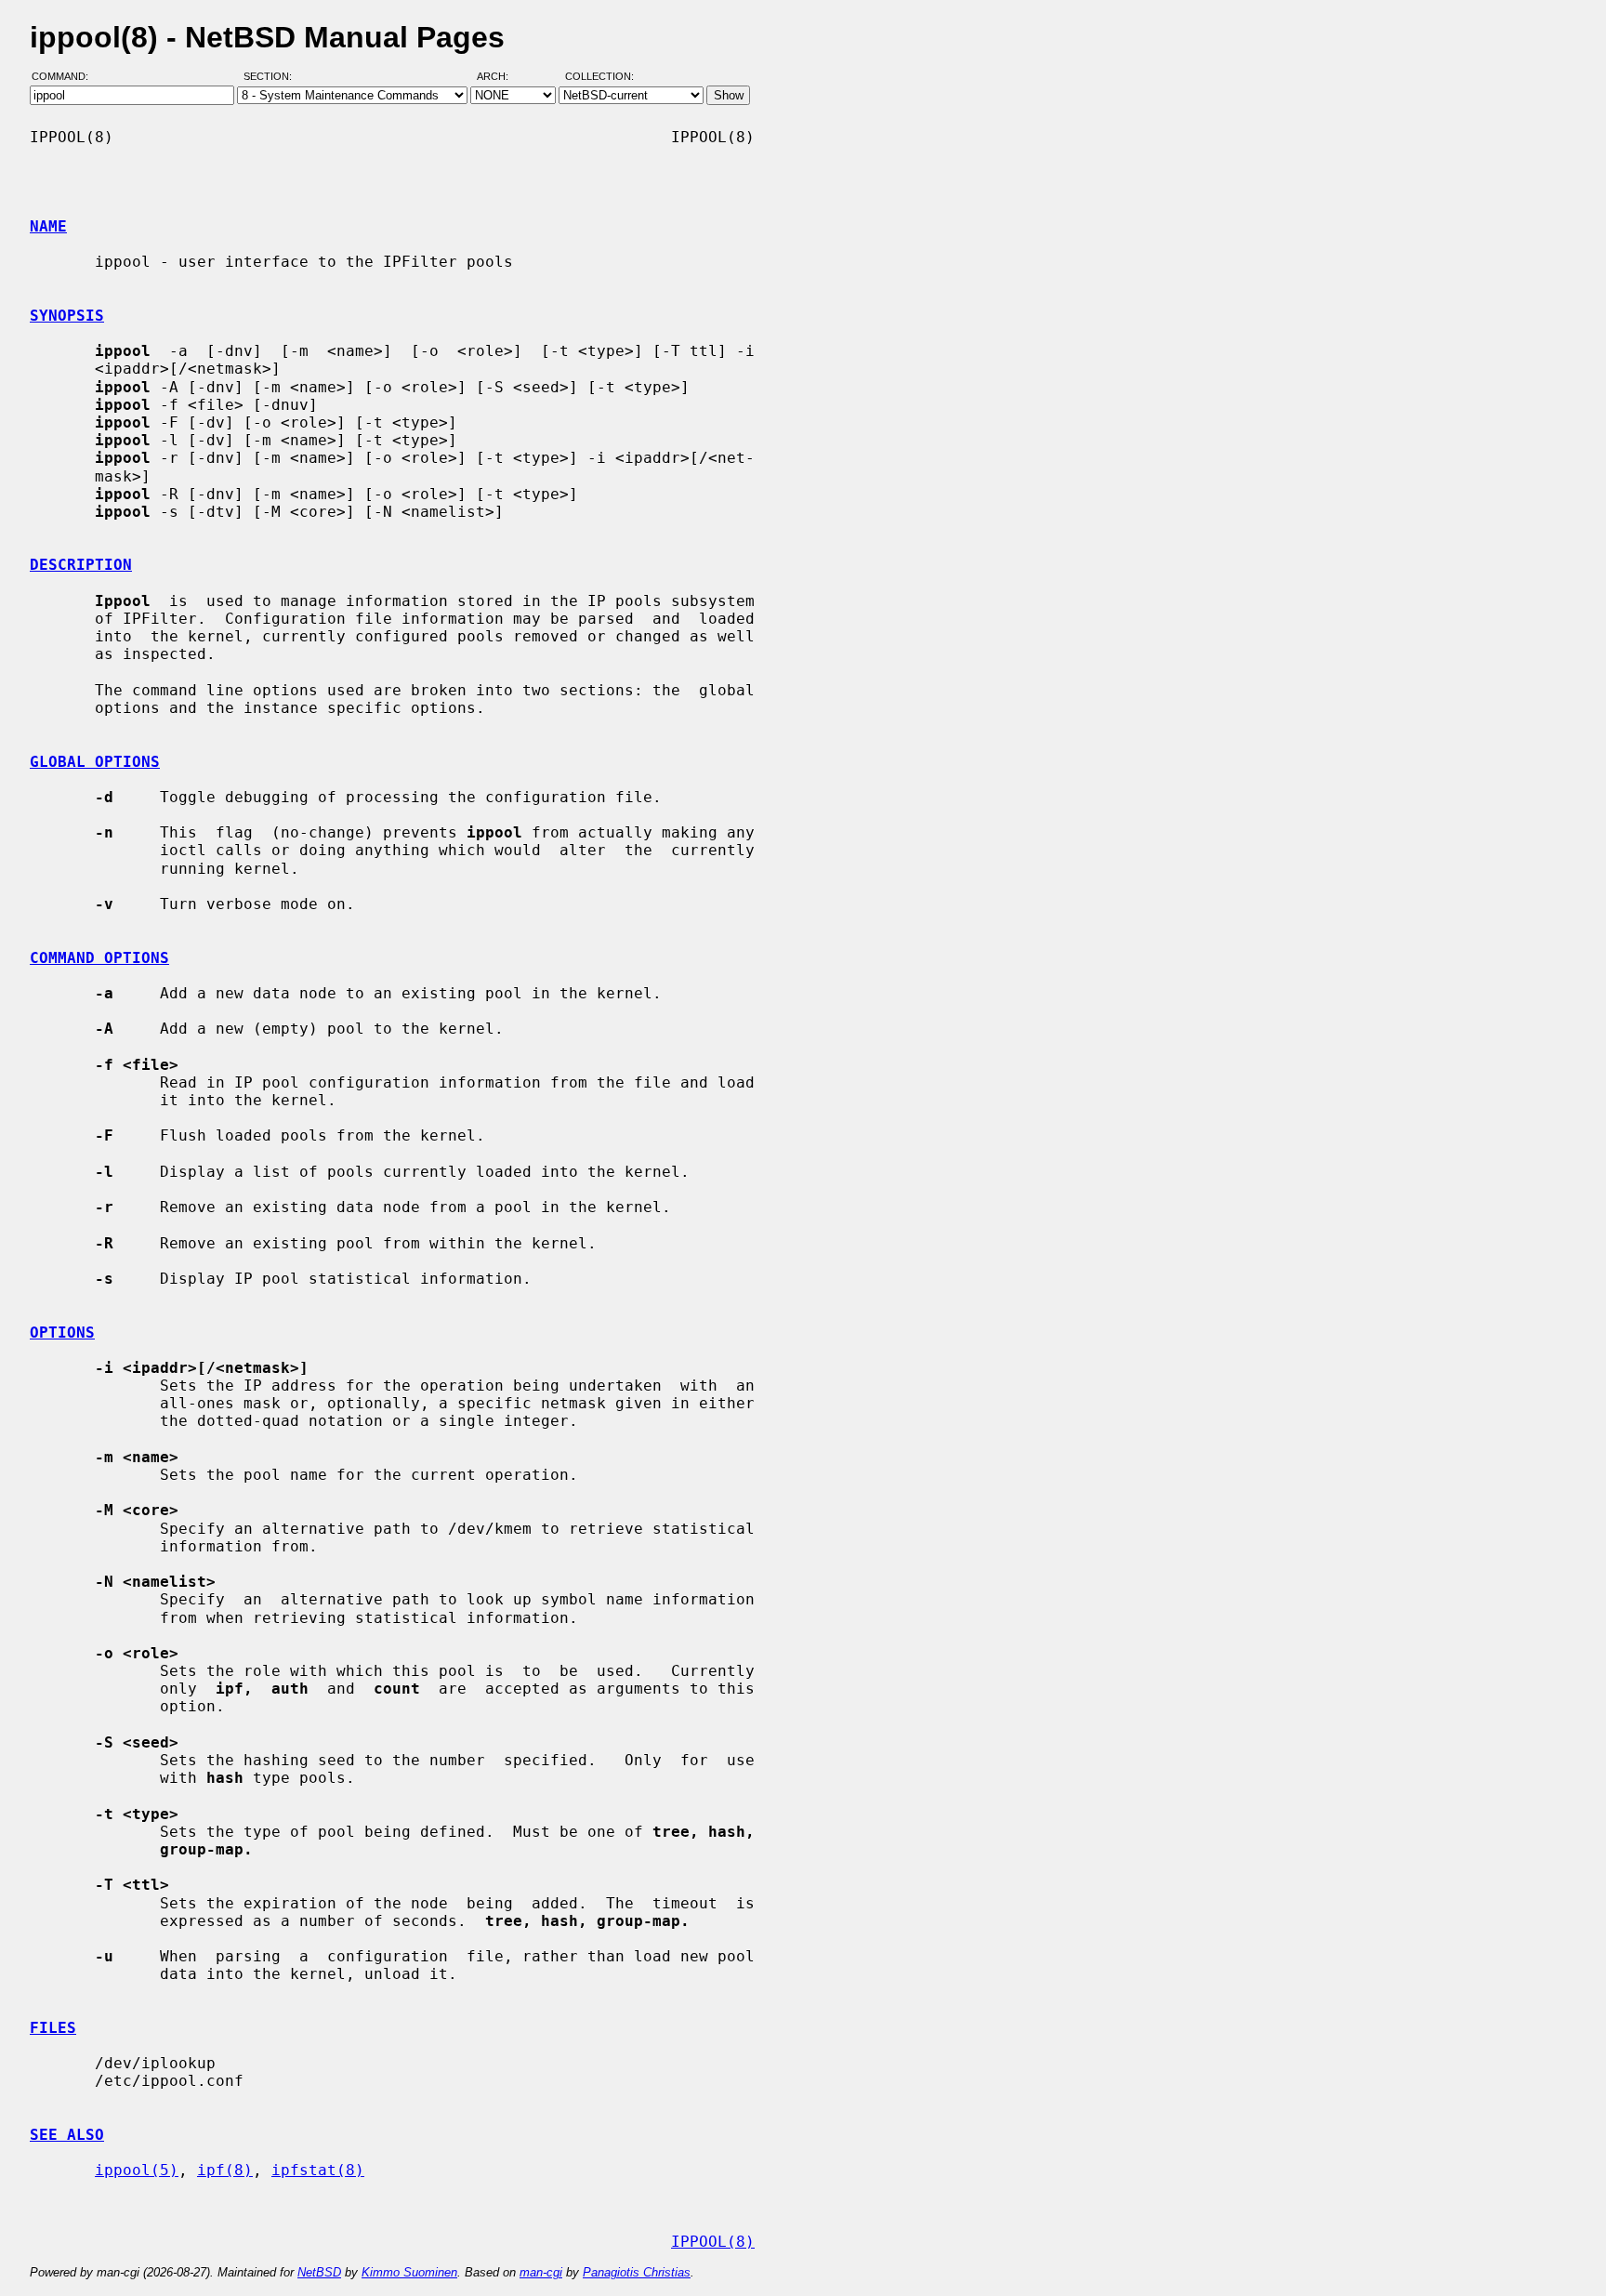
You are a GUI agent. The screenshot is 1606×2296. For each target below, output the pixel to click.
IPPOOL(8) (713, 2242)
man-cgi (541, 2272)
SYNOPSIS (67, 316)
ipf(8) (225, 2170)
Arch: (501, 77)
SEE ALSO (67, 2135)
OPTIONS (62, 1333)
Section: (272, 77)
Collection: (599, 77)
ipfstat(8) (318, 2170)
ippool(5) (137, 2170)
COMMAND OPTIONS (99, 958)
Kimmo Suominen (409, 2272)
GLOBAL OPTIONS (95, 762)
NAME (48, 226)
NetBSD (319, 2272)
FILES (53, 2028)
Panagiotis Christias (637, 2272)
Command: (66, 77)
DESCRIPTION (81, 565)
